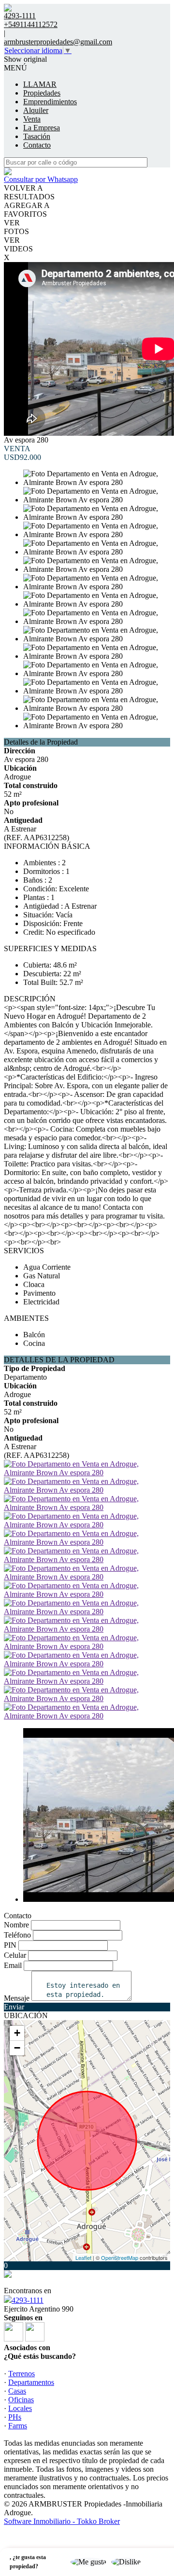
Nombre (16, 1925)
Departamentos (31, 2382)
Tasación (37, 136)
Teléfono (17, 1935)
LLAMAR (40, 84)
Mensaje (17, 1998)
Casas (17, 2391)
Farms (18, 2426)
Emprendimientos (50, 102)
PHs (15, 2417)
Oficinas (21, 2400)
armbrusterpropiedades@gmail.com (58, 42)
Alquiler (36, 110)
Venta (32, 119)
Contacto (37, 145)
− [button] (17, 2048)
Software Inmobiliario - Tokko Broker (62, 2521)
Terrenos (22, 2374)
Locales (20, 2408)
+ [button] (17, 2033)
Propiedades (42, 93)
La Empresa (42, 128)
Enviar (14, 2007)
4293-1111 (28, 2300)
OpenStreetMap (120, 2257)
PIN (10, 1945)
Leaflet (83, 2257)
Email (13, 1965)
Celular (15, 1955)
